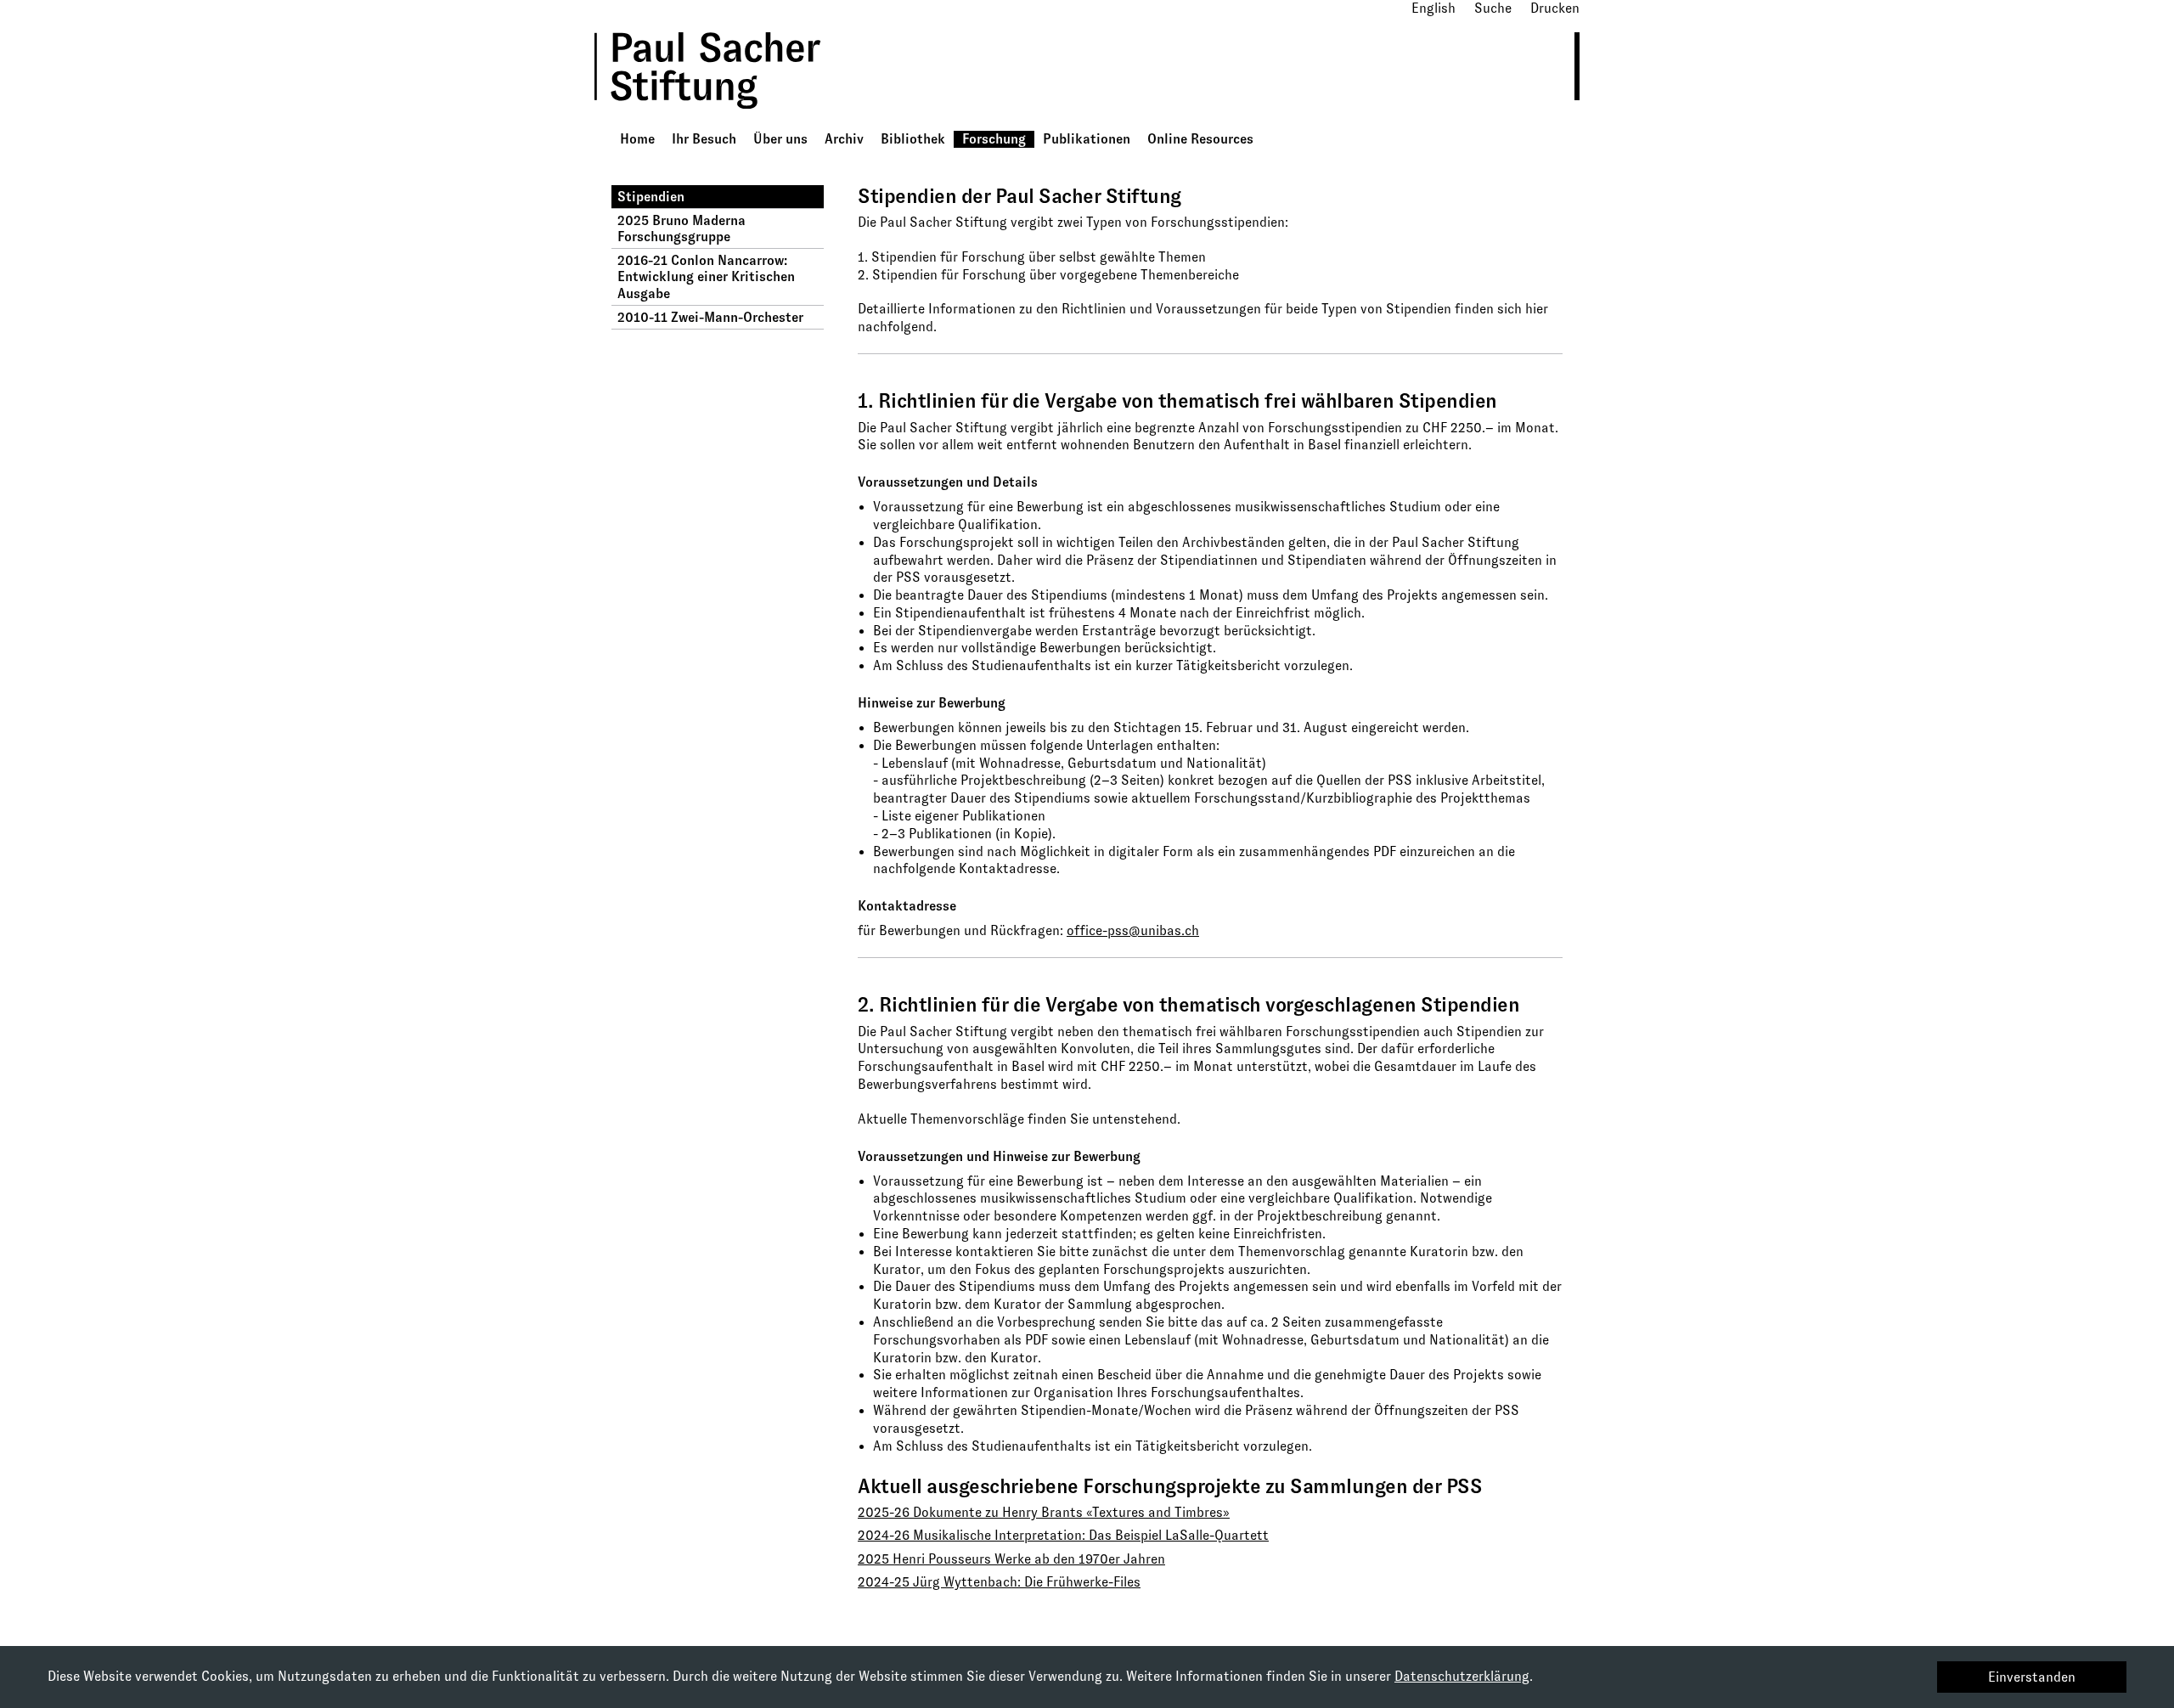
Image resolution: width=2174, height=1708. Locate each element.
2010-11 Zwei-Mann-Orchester (710, 317)
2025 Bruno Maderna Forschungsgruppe (681, 228)
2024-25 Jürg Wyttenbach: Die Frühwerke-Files (999, 1582)
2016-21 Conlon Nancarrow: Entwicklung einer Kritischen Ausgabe (706, 276)
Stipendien (651, 197)
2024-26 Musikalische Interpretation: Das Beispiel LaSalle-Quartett (1063, 1535)
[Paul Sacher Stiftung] (731, 121)
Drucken (1555, 8)
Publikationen (1087, 139)
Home (637, 139)
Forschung (994, 139)
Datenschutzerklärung (1462, 1676)
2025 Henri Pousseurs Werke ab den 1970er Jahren (1011, 1559)
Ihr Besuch (704, 139)
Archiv (844, 139)
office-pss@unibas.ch (1133, 930)
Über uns (780, 139)
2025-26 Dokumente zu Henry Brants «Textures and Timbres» (1044, 1512)
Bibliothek (913, 139)
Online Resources (1200, 139)
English (1433, 8)
